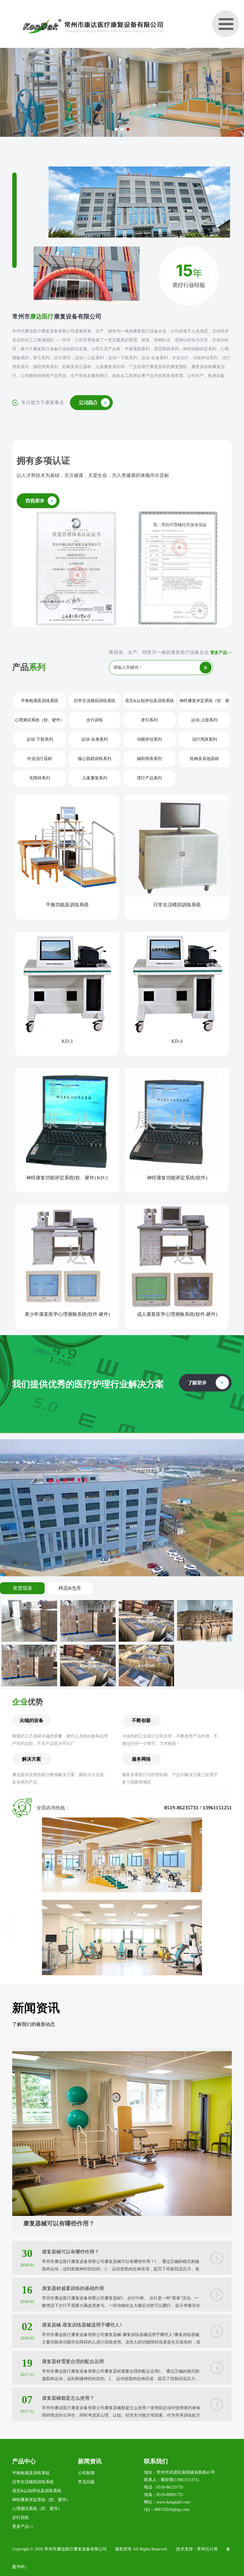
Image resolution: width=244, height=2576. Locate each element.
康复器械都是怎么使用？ (68, 2398)
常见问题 (86, 2482)
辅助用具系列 (149, 759)
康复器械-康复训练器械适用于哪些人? (82, 2325)
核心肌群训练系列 (95, 759)
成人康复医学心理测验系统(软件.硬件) (177, 1314)
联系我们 (156, 2461)
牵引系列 (149, 720)
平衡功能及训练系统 (67, 905)
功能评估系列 (149, 739)
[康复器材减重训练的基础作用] (217, 2293)
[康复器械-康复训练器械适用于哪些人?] (217, 2329)
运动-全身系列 (94, 739)
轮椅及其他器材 (204, 759)
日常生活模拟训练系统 (95, 701)
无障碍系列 (40, 778)
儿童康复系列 (95, 778)
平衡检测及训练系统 (40, 701)
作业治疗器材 (40, 759)
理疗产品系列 (149, 778)
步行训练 (95, 720)
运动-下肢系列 (40, 739)
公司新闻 (86, 2473)
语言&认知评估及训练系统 (150, 701)
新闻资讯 (90, 2461)
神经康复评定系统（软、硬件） (204, 704)
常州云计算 (207, 2549)
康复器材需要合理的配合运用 (73, 2361)
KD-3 (67, 1041)
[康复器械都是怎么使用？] (217, 2402)
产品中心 (24, 2461)
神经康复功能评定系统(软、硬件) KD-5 (67, 1178)
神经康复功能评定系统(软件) (177, 1178)
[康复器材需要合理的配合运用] (217, 2366)
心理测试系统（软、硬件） (40, 720)
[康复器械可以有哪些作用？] (122, 2055)
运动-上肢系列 (204, 720)
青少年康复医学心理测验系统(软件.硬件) (67, 1314)
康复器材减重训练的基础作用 (73, 2288)
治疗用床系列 (204, 739)
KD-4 (177, 1041)
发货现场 (22, 1588)
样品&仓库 (70, 1588)
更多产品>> (221, 653)
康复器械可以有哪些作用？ (59, 2223)
